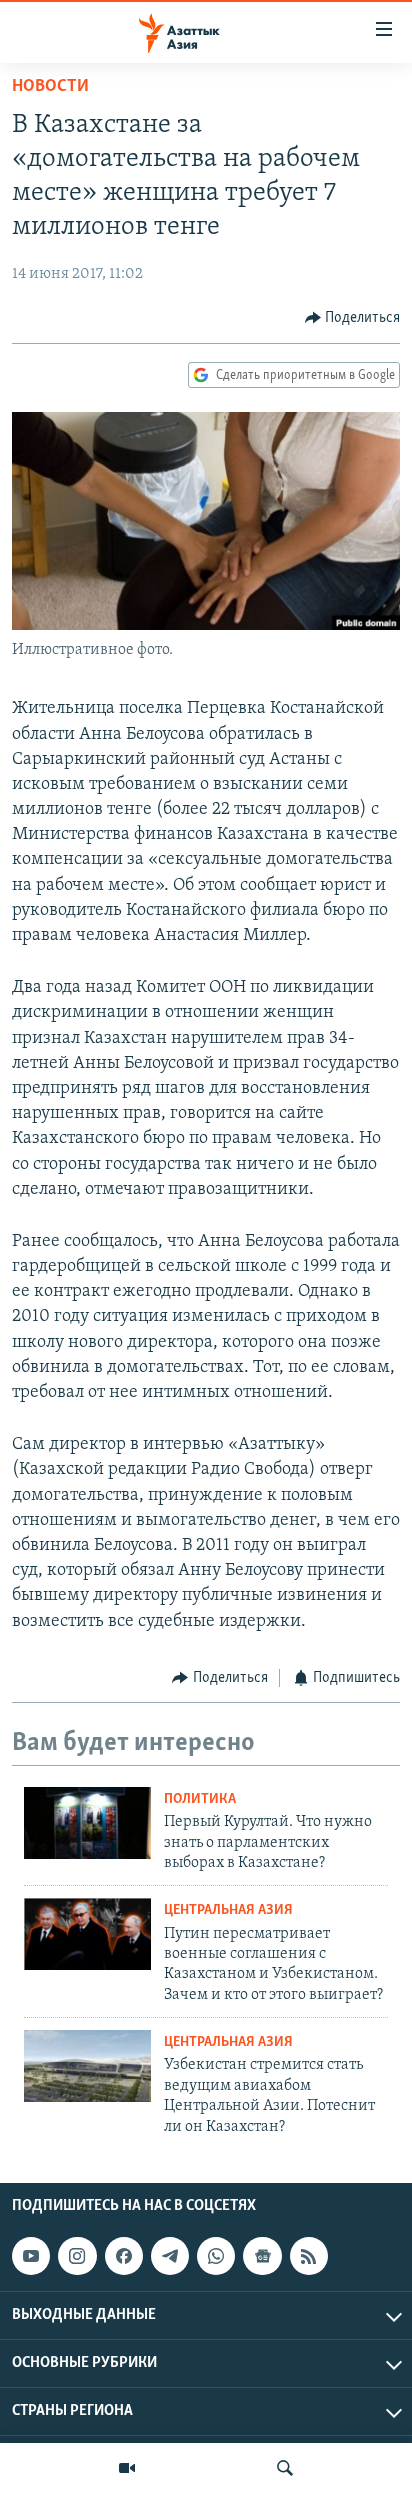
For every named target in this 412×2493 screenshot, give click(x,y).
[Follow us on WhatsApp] (216, 2256)
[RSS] (309, 2256)
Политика (200, 1799)
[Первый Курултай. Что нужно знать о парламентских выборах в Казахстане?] (87, 1823)
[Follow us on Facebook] (124, 2256)
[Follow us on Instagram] (77, 2256)
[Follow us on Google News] (262, 2256)
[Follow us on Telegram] (170, 2256)
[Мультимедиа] (127, 2468)
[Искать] (285, 2468)
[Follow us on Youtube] (31, 2256)
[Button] (353, 318)
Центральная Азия (228, 1910)
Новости (50, 87)
